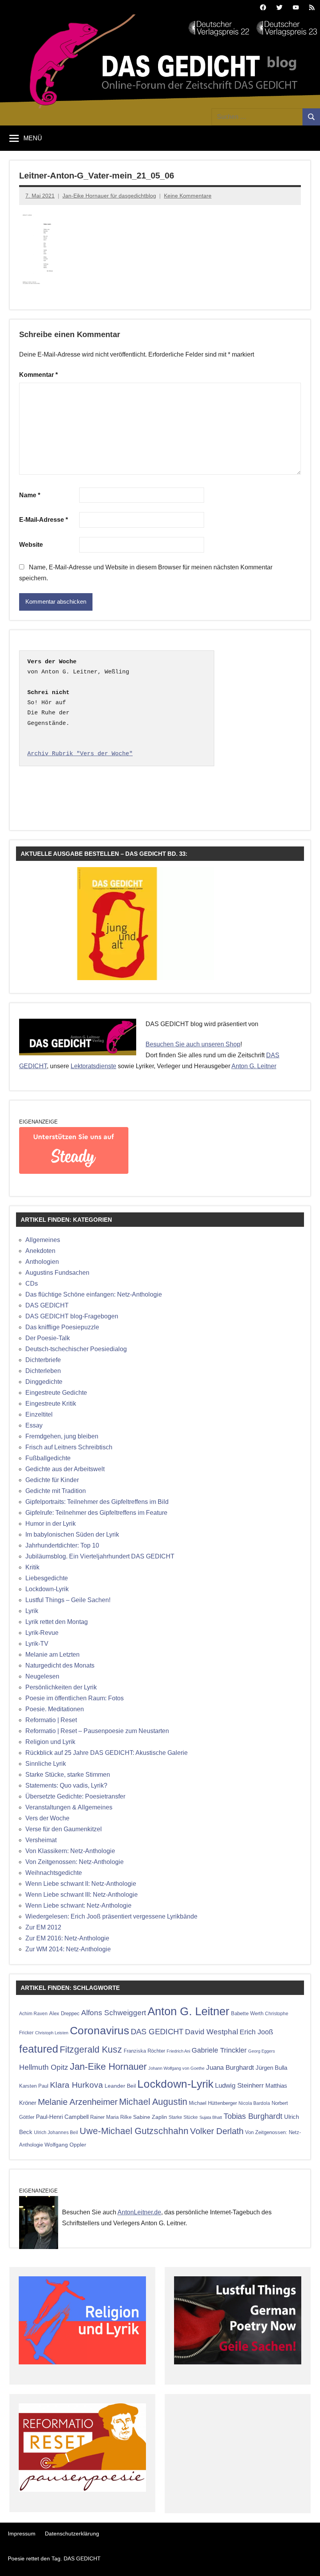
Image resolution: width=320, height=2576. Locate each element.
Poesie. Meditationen (55, 1709)
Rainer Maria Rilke (111, 2117)
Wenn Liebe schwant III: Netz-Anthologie (82, 1895)
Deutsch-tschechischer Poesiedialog (76, 1349)
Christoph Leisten (52, 2033)
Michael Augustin (153, 2102)
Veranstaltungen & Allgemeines (69, 1807)
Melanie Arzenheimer (78, 2102)
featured (39, 2049)
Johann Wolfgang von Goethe (176, 2068)
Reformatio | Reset (51, 1720)
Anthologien (42, 1262)
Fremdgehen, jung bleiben (62, 1436)
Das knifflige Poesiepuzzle (62, 1327)
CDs (32, 1284)
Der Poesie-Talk (48, 1338)
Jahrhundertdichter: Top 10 (62, 1545)
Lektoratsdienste (93, 1066)
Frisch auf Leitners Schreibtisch (69, 1447)
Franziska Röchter (144, 2051)
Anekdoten (40, 1251)
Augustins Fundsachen (57, 1273)
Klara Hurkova (76, 2085)
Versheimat (41, 1840)
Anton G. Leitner (254, 1066)
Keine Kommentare (188, 196)
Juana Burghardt (230, 2068)
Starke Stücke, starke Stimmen (68, 1775)
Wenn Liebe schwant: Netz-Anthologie (78, 1905)
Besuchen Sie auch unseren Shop (193, 1044)
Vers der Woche (47, 1818)
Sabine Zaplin (150, 2117)
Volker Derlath (217, 2131)
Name (30, 495)
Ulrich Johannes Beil (56, 2132)
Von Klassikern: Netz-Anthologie (70, 1851)
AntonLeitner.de (139, 2212)
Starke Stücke (183, 2117)
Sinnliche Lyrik (46, 1764)
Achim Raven (33, 2013)
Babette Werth (247, 2013)
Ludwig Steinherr (239, 2086)
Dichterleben (43, 1371)
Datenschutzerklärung (72, 2534)
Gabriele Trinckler (219, 2050)
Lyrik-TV (37, 1644)
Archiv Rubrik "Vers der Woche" (80, 754)
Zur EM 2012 (43, 1927)
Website (31, 545)
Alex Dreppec (64, 2013)
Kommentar (38, 375)
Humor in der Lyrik (51, 1524)
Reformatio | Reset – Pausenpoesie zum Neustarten (97, 1731)
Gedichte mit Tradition (56, 1491)
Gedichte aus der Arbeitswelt (65, 1469)
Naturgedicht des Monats (60, 1665)
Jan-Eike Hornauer (108, 2066)
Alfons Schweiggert (114, 2012)
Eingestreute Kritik (51, 1404)
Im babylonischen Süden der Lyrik (72, 1534)
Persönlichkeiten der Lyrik (61, 1687)
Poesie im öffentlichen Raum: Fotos (75, 1698)
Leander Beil (120, 2086)
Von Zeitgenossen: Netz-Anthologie (75, 1862)
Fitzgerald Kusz (91, 2049)
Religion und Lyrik (50, 1742)
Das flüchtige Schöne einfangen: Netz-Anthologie (94, 1294)
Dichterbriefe (43, 1360)
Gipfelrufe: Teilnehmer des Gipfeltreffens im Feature (96, 1513)
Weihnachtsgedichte (54, 1873)
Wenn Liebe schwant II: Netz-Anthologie (81, 1884)
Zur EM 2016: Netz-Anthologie (67, 1938)
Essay (34, 1425)
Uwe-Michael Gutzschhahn (134, 2131)
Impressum (22, 2534)
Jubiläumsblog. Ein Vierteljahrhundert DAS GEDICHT (100, 1556)
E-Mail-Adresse (44, 520)
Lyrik (32, 1611)
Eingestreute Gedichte (56, 1393)
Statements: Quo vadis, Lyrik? (66, 1785)
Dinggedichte (44, 1382)
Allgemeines (43, 1240)
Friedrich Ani (178, 2051)
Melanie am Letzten (52, 1655)
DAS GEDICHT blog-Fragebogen (72, 1316)
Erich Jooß (256, 2032)
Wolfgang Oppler (65, 2145)
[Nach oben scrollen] (304, 2560)
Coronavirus (100, 2030)
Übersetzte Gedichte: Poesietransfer (75, 1796)
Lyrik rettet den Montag (57, 1622)
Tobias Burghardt (253, 2116)
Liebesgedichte (47, 1578)
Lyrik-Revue (42, 1633)
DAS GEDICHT (47, 1305)
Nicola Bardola (254, 2103)
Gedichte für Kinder (52, 1480)
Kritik (32, 1567)
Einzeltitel (39, 1414)
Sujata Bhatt (211, 2117)
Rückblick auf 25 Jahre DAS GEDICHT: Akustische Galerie (107, 1753)
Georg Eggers (262, 2051)
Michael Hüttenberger (213, 2103)
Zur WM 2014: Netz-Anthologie (68, 1949)
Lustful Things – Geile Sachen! (68, 1600)
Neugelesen (42, 1676)
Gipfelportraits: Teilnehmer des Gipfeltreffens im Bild (97, 1502)
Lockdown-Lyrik (47, 1589)
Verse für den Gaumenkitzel (64, 1829)
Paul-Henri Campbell (62, 2117)
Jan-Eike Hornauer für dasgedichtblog (109, 196)
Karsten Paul (34, 2086)
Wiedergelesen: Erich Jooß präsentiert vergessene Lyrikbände (111, 1916)
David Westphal (212, 2032)
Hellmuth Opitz (44, 2067)
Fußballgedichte (48, 1458)
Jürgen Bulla (271, 2068)
